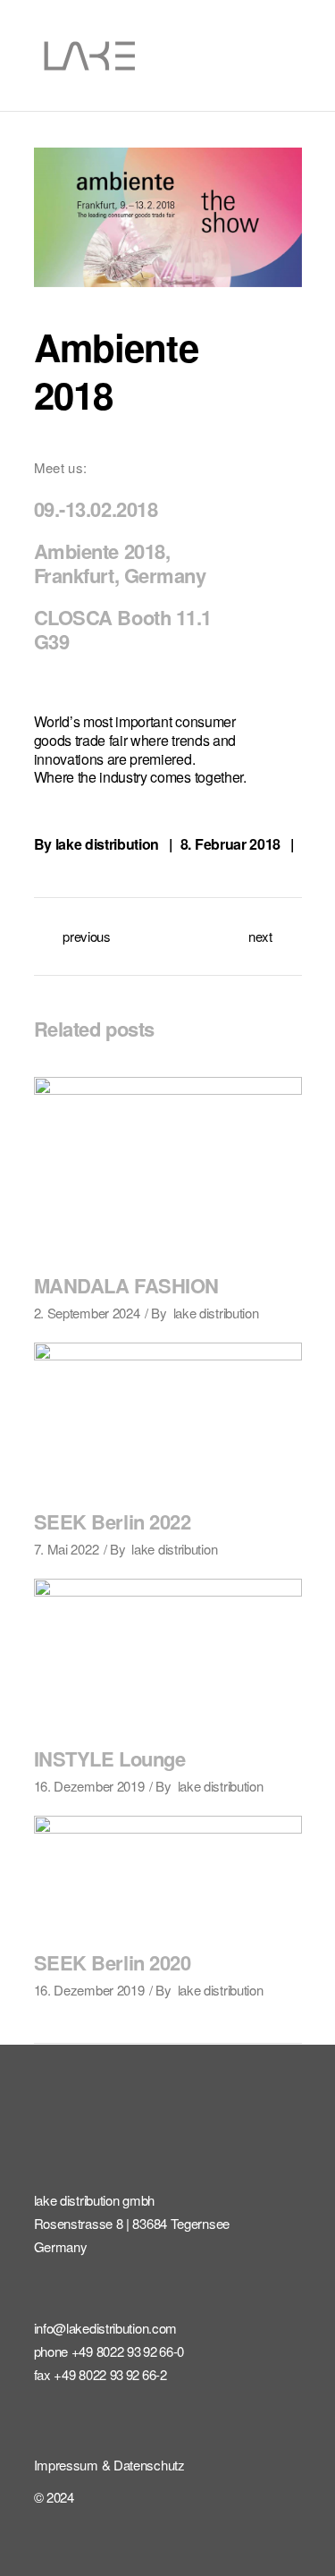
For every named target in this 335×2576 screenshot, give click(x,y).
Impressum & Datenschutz (109, 2465)
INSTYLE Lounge (110, 1758)
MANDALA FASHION (126, 1285)
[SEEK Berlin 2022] (168, 1418)
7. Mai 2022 (67, 1549)
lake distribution (108, 844)
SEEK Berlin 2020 (113, 1962)
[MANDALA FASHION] (168, 1166)
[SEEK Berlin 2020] (168, 1875)
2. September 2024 (87, 1313)
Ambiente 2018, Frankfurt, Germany (120, 563)
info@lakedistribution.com (106, 2328)
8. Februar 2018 (230, 844)
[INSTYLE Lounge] (168, 1654)
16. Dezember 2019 (89, 1786)
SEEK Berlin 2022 (113, 1521)
